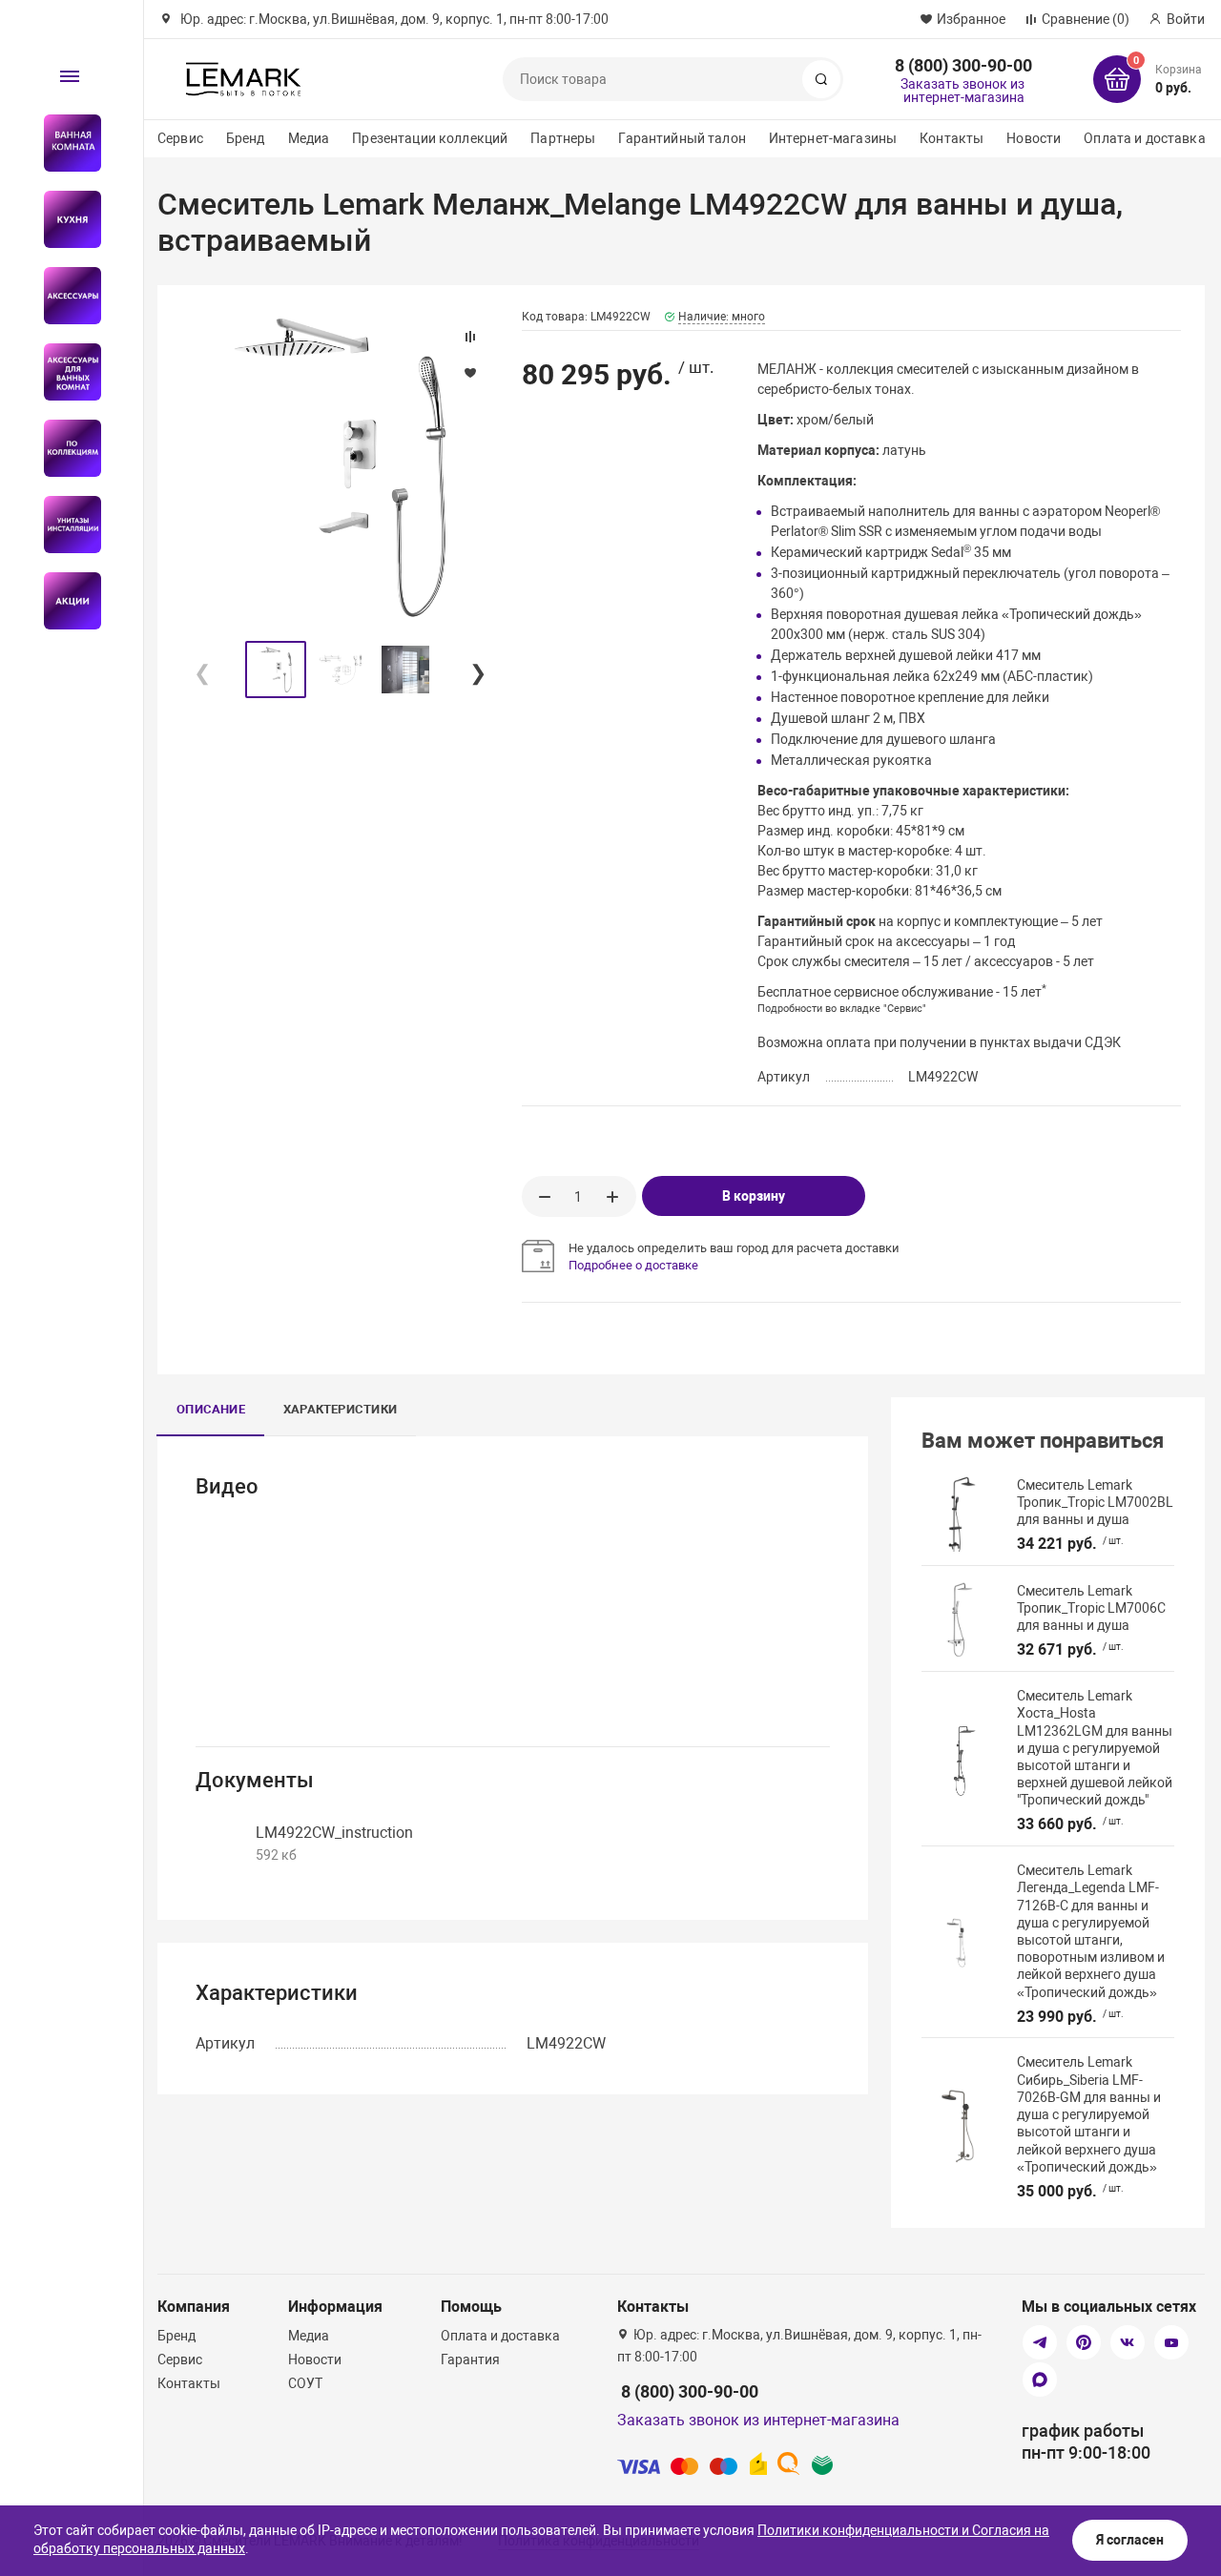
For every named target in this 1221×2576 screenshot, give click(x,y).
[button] (477, 670)
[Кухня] (64, 219)
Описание (211, 1409)
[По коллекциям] (64, 448)
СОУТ (305, 2383)
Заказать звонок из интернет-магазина (962, 91)
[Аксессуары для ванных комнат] (64, 372)
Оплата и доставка (1144, 138)
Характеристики (340, 1409)
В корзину (754, 1196)
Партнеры (563, 138)
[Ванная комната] (64, 143)
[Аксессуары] (64, 296)
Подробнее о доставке (633, 1265)
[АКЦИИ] (64, 601)
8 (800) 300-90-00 (963, 65)
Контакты (952, 138)
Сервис (180, 138)
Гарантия (470, 2360)
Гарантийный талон (682, 138)
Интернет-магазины (833, 138)
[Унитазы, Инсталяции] (64, 525)
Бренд (246, 138)
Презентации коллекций (430, 138)
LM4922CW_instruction (334, 1833)
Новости (1034, 138)
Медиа (309, 138)
